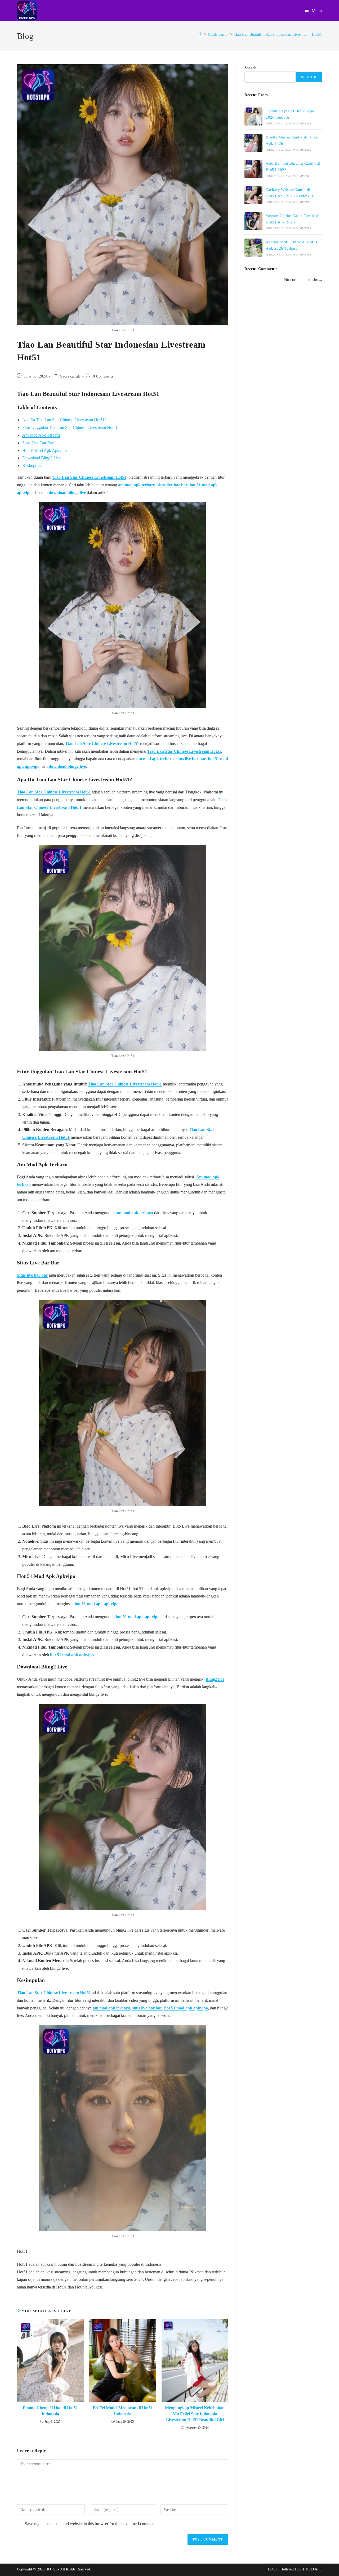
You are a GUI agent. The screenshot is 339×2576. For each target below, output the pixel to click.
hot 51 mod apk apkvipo (97, 1604)
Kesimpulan (32, 466)
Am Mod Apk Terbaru (41, 435)
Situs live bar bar (32, 1275)
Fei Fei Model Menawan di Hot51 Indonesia (123, 2411)
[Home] (201, 34)
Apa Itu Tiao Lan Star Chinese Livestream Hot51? (64, 420)
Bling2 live (215, 1679)
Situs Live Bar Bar (38, 443)
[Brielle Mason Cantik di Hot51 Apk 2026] (253, 143)
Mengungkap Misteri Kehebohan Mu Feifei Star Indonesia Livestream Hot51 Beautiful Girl (195, 2414)
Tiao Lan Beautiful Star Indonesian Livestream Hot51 (278, 34)
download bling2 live (67, 493)
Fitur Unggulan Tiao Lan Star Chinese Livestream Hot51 (70, 427)
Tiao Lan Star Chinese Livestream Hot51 (89, 477)
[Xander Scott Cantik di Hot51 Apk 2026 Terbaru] (253, 248)
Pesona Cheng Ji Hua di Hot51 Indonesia (50, 2411)
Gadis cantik (70, 376)
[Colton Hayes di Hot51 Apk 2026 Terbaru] (253, 116)
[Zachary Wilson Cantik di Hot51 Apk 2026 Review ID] (253, 195)
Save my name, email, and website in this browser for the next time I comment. (91, 2524)
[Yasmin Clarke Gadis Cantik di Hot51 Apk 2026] (253, 221)
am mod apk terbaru (137, 485)
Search (250, 68)
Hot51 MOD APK (309, 2569)
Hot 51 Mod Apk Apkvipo (44, 450)
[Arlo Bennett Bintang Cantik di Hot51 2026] (253, 169)
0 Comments (103, 376)
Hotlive (286, 2569)
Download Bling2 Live (42, 458)
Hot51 (272, 2569)
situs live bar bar (173, 485)
